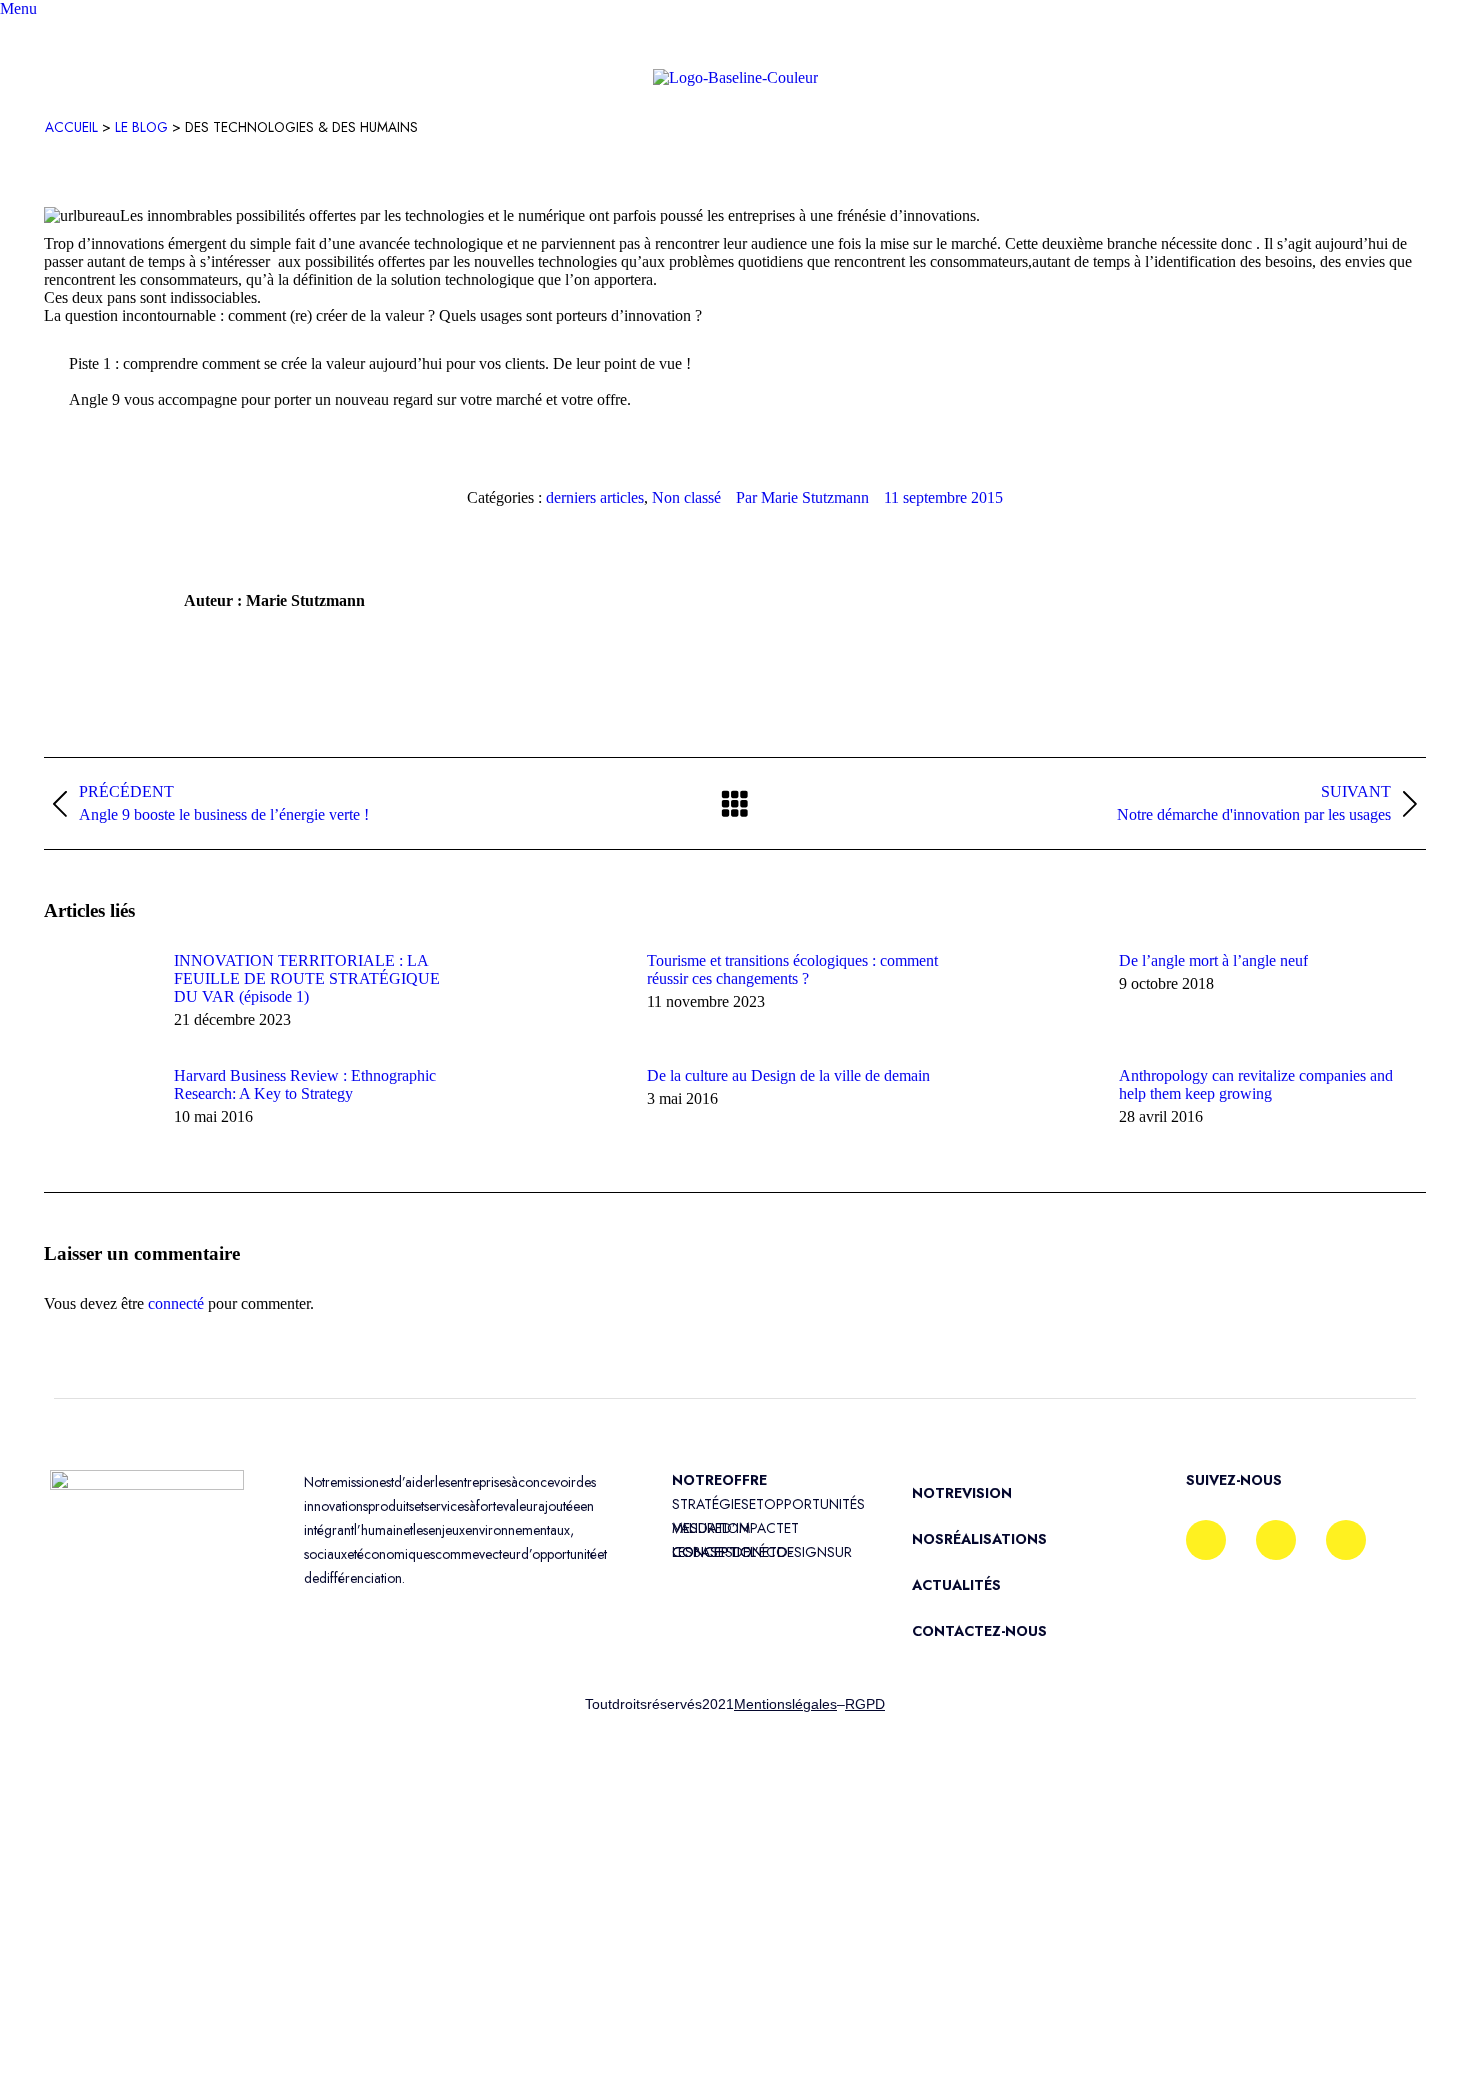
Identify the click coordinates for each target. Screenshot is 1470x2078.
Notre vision (962, 1493)
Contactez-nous (979, 1631)
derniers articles (595, 497)
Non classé (686, 497)
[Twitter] (1346, 1540)
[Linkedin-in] (1276, 1540)
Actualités (956, 1585)
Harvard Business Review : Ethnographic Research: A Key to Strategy (305, 1084)
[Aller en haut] (1440, 2048)
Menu (18, 8)
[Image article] (99, 997)
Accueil (71, 127)
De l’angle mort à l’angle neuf (1213, 960)
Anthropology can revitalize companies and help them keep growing (1256, 1084)
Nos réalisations (979, 1539)
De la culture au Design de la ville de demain (788, 1075)
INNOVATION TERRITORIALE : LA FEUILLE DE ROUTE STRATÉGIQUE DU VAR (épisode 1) (307, 978)
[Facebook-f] (1206, 1540)
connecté (176, 1303)
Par (802, 497)
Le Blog (141, 127)
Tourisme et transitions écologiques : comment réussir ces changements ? (792, 969)
